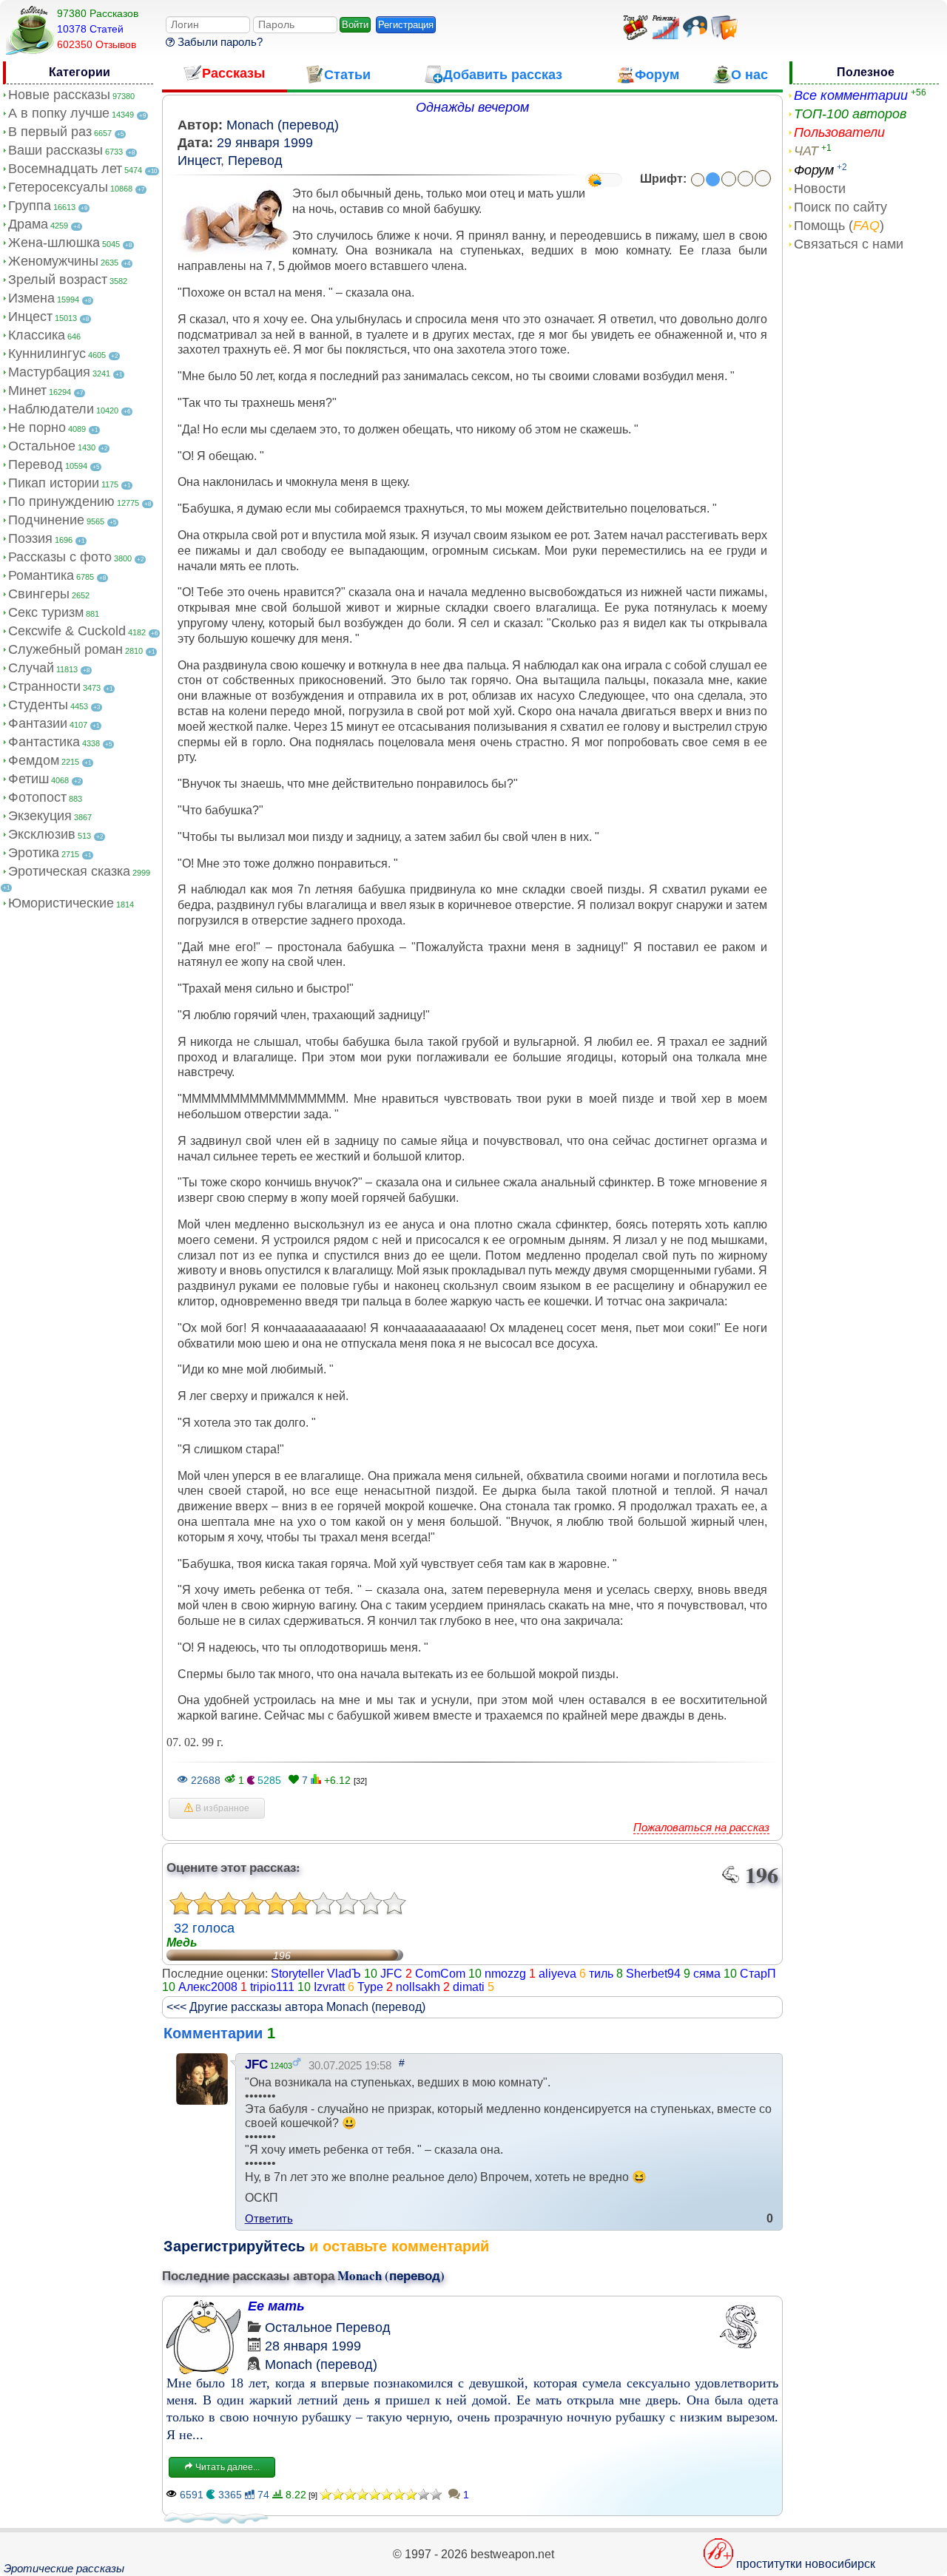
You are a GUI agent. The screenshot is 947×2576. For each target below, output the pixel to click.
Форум (814, 170)
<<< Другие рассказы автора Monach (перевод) (296, 2007)
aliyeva (557, 1974)
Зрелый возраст (58, 280)
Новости (820, 189)
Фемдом (34, 760)
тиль (601, 1974)
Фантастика (44, 742)
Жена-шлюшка (54, 243)
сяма (707, 1974)
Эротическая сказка (69, 871)
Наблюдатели (51, 409)
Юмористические (61, 903)
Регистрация (406, 25)
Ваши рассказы (55, 150)
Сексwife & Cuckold (67, 631)
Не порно (37, 427)
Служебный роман (65, 649)
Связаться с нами (849, 244)
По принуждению (61, 501)
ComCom (440, 1974)
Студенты (38, 705)
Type (370, 1987)
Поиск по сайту (840, 207)
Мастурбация (49, 372)
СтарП (758, 1974)
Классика (37, 335)
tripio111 (272, 1987)
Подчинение (46, 520)
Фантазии (38, 723)
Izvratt (329, 1987)
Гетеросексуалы (58, 187)
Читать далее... (226, 2467)
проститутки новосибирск (806, 2564)
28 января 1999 (313, 2346)
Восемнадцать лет (65, 169)
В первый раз (50, 132)
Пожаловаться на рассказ (701, 1827)
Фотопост (37, 797)
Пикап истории (54, 483)
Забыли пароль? (219, 42)
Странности (44, 686)
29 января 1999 (265, 143)
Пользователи (839, 132)
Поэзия (30, 538)
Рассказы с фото (60, 557)
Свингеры (39, 594)
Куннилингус (47, 354)
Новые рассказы (59, 95)
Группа (30, 206)
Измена (31, 298)
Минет (27, 391)
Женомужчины (53, 261)
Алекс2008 (208, 1987)
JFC (391, 1974)
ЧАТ (806, 151)
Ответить (269, 2218)
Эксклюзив (42, 834)
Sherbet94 (653, 1974)
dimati (469, 1987)
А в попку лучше (59, 113)
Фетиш (28, 779)
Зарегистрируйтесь (234, 2246)
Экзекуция (40, 816)
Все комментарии (851, 95)
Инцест (30, 317)
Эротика (34, 853)
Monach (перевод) (283, 125)
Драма (28, 224)
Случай (31, 668)
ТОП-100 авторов (850, 114)
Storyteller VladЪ (316, 1974)
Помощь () (839, 226)
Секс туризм (46, 612)
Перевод (36, 464)
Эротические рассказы (64, 2568)
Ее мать (276, 2306)
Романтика (41, 575)
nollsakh (418, 1987)
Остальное (42, 446)
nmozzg (505, 1974)
